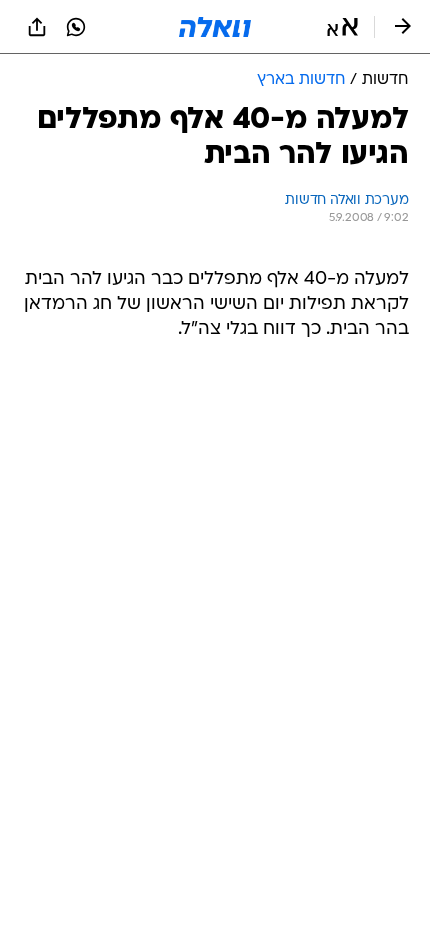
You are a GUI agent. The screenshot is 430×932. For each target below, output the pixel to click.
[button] (342, 27)
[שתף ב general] (37, 27)
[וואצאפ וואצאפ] (76, 27)
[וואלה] (215, 27)
